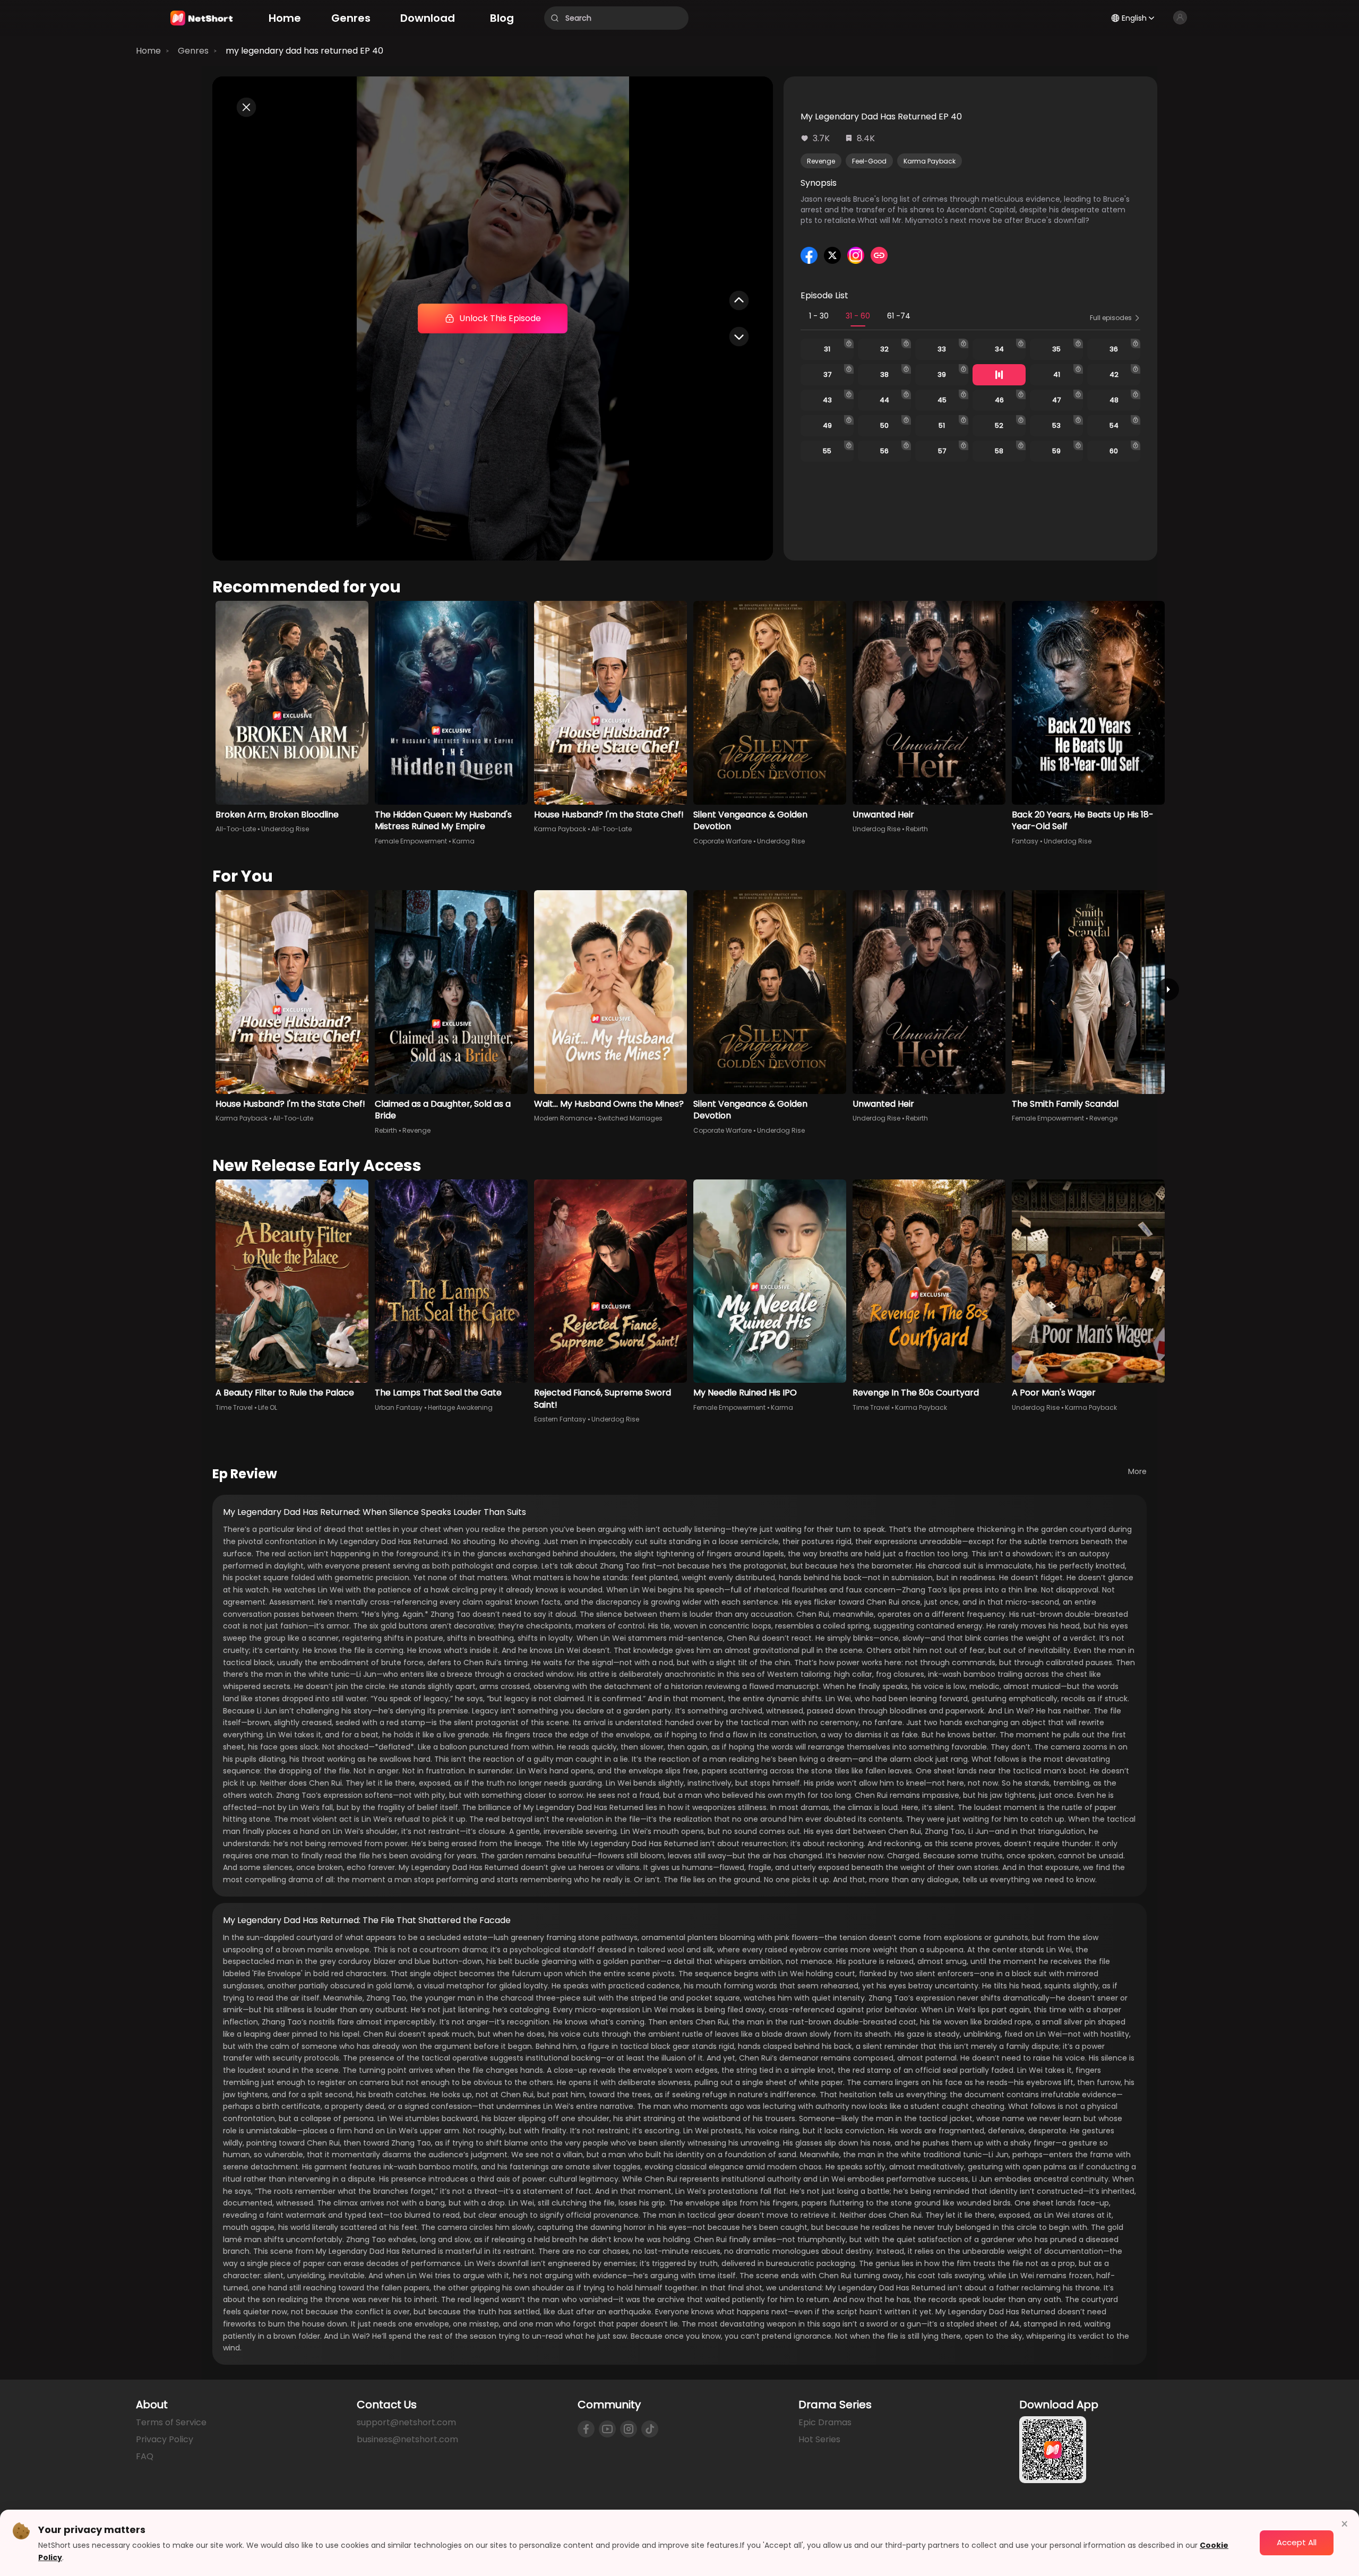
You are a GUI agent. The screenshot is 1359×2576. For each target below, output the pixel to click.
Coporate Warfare (722, 841)
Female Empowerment (411, 841)
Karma (463, 841)
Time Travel (234, 1407)
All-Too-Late (236, 829)
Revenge (821, 161)
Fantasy (1025, 841)
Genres (193, 51)
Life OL (268, 1407)
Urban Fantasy (399, 1407)
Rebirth (917, 829)
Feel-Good (869, 161)
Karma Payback (930, 161)
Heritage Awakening (460, 1407)
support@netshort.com (406, 2422)
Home (148, 51)
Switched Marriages (630, 1118)
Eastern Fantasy (560, 1419)
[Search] (555, 18)
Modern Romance (563, 1118)
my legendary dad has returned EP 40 (304, 51)
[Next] (1168, 989)
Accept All (1297, 2542)
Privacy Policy (165, 2439)
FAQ (145, 2456)
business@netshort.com (407, 2439)
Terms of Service (171, 2422)
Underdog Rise (285, 829)
